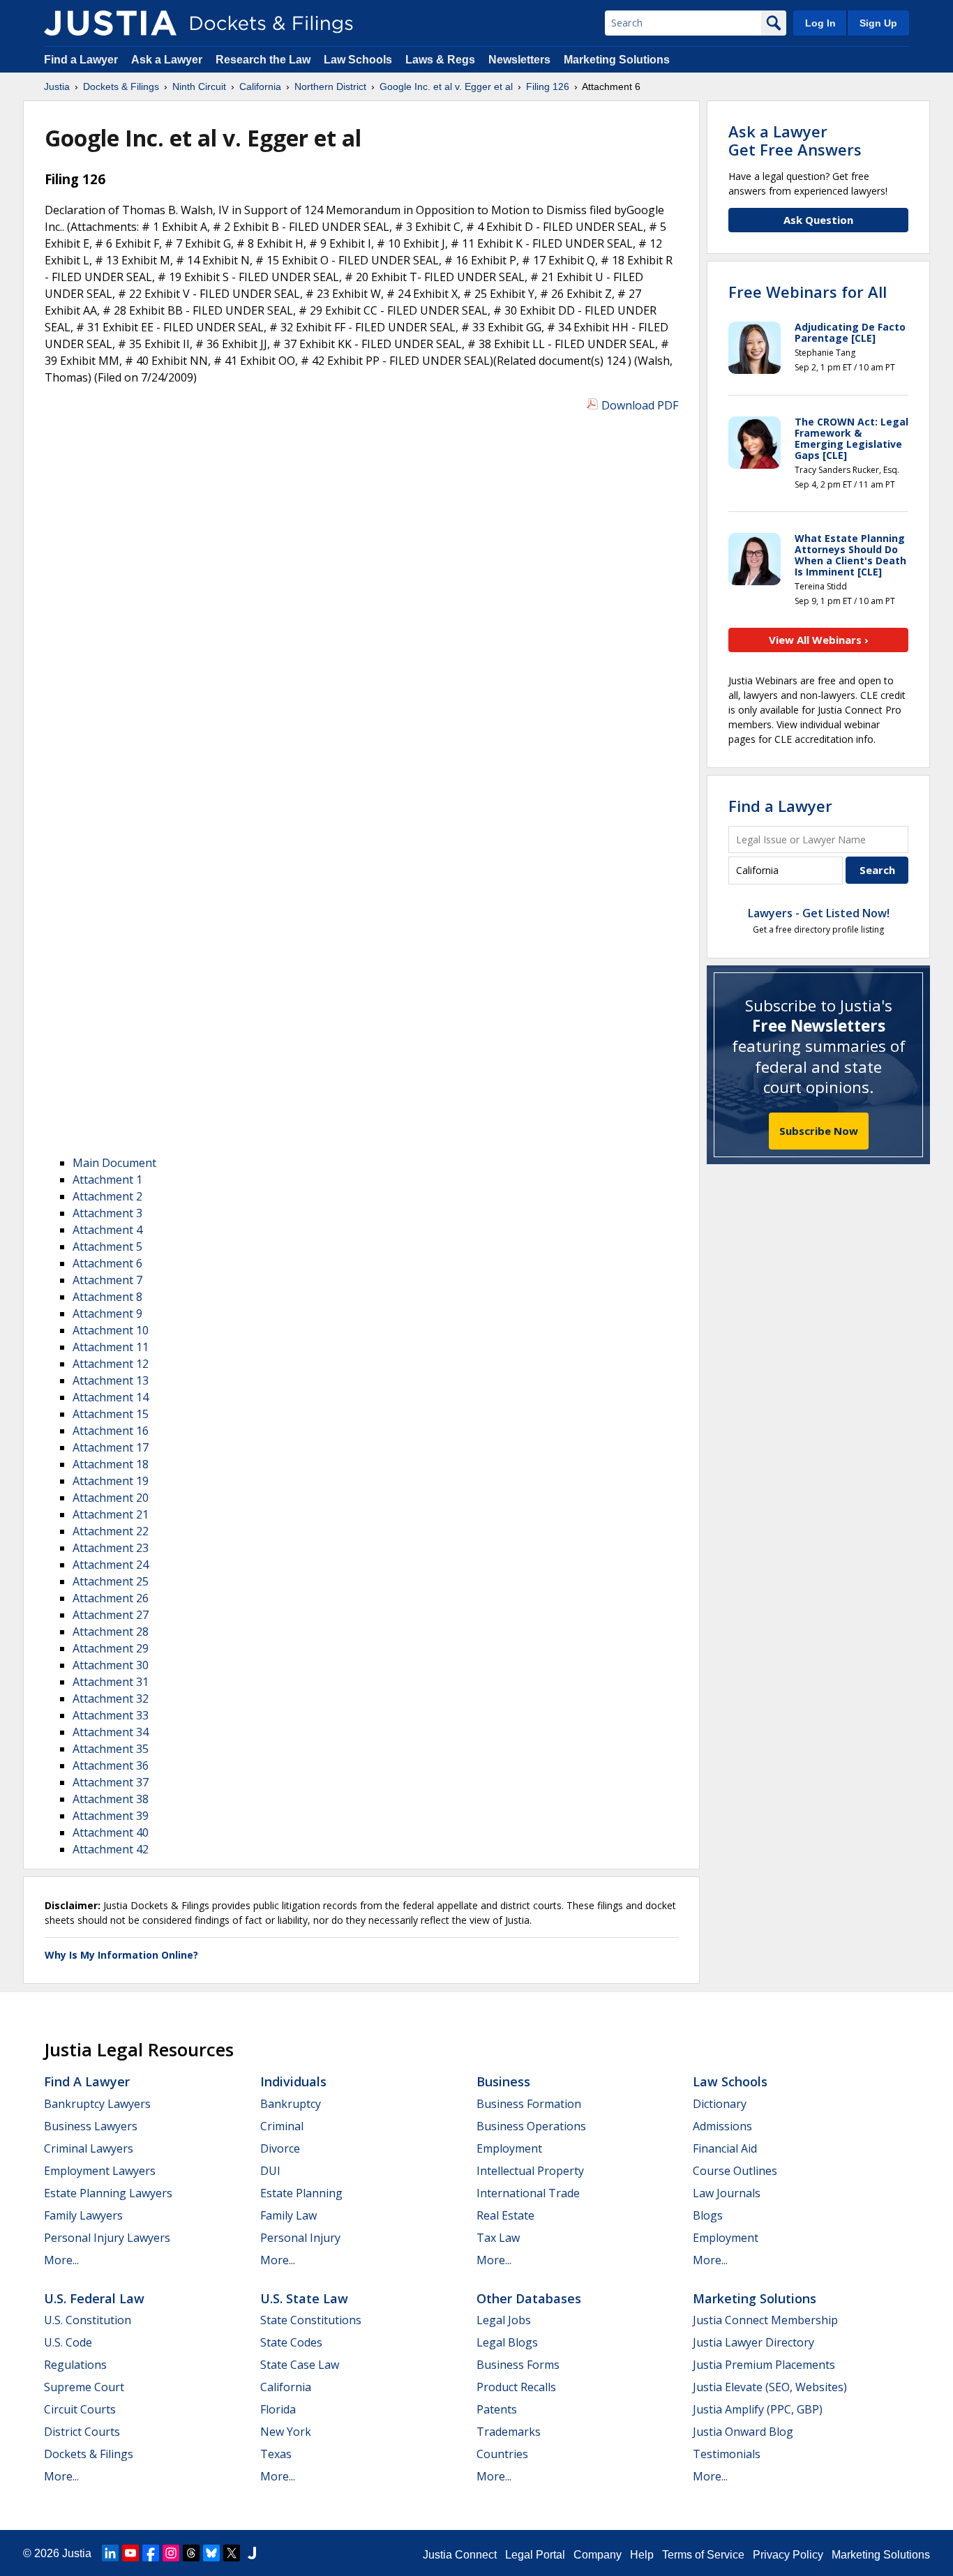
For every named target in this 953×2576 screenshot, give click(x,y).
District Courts (82, 2432)
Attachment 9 (107, 1313)
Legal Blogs (507, 2342)
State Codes (291, 2342)
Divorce (280, 2148)
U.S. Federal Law (94, 2298)
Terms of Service (703, 2555)
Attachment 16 (111, 1431)
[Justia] (110, 23)
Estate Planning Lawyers (108, 2193)
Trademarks (509, 2432)
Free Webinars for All (808, 292)
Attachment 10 (111, 1330)
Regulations (75, 2365)
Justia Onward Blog (743, 2432)
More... (61, 2260)
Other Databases (529, 2298)
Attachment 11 (111, 1347)
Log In (820, 23)
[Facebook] (151, 2553)
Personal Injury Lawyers (107, 2238)
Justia (77, 2553)
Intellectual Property (530, 2171)
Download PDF (640, 405)
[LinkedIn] (110, 2553)
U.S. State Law (304, 2298)
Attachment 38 (111, 1799)
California (286, 2387)
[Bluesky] (211, 2553)
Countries (502, 2454)
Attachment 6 (107, 1263)
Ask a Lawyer (168, 60)
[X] (232, 2553)
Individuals (293, 2081)
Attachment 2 (107, 1196)
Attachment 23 (111, 1548)
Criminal (282, 2126)
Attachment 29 (111, 1648)
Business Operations (531, 2126)
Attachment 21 (111, 1514)
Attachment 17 (111, 1447)
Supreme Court (84, 2387)
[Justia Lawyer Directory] (252, 2553)
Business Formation (529, 2104)
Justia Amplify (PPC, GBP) (758, 2409)
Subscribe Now (819, 1131)
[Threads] (191, 2553)
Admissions (722, 2126)
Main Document (114, 1163)
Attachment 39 (111, 1816)
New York (286, 2432)
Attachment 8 (107, 1297)
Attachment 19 (111, 1481)
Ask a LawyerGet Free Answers (795, 140)
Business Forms (518, 2365)
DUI (270, 2171)
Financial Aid (725, 2148)
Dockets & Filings (89, 2454)
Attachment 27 (111, 1615)
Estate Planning (301, 2193)
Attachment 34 (111, 1732)
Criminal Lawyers (89, 2148)
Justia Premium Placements (764, 2365)
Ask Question (818, 220)
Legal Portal (535, 2555)
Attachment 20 (111, 1498)
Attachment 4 (107, 1230)
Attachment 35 (111, 1749)
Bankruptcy (291, 2104)
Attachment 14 (111, 1397)
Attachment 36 (111, 1765)
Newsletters (519, 60)
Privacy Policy (788, 2555)
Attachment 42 (111, 1849)
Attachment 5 (107, 1246)
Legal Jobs (504, 2320)
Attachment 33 (111, 1715)
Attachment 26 (111, 1598)
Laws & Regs (440, 60)
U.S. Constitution (88, 2320)
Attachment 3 (107, 1213)
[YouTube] (130, 2553)
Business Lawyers (91, 2126)
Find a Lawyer (81, 60)
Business (503, 2081)
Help (642, 2555)
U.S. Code (68, 2342)
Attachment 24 (111, 1565)
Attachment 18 (111, 1464)
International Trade (528, 2193)
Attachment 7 (107, 1280)
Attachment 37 (111, 1782)
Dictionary (720, 2104)
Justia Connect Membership (765, 2320)
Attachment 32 (111, 1698)
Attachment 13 (111, 1380)
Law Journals (727, 2193)
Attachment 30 (111, 1665)
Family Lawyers (83, 2215)
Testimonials (727, 2454)
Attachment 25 (111, 1581)
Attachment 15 (111, 1414)
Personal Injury (300, 2238)
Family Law (288, 2215)
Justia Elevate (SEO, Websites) (770, 2387)
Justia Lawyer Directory (753, 2342)
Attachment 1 (107, 1180)
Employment (509, 2148)
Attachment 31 (111, 1682)
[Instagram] (171, 2553)
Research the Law (263, 60)
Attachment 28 (111, 1632)
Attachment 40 (111, 1832)
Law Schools (358, 60)
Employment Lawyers (100, 2171)
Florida (278, 2409)
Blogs (708, 2215)
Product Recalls (516, 2387)
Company (598, 2555)
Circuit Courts (80, 2409)
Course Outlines (735, 2171)
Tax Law (498, 2238)
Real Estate (505, 2215)
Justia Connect (460, 2555)
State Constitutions (311, 2320)
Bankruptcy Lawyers (97, 2104)
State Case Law (300, 2365)
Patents (497, 2409)
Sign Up (878, 23)
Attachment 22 (111, 1531)
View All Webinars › (819, 640)
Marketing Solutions (617, 60)
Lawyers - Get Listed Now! (819, 913)
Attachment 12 (111, 1364)
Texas (276, 2454)
